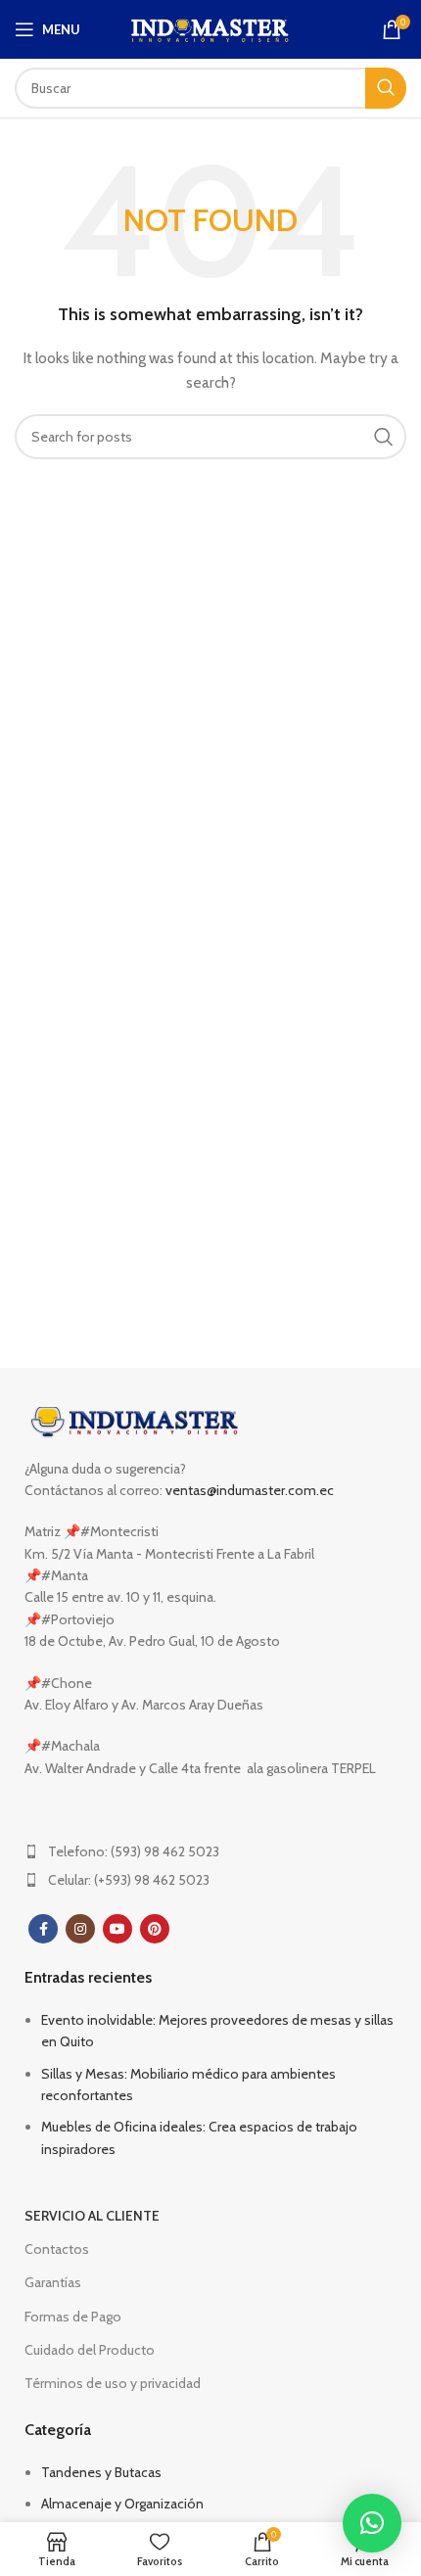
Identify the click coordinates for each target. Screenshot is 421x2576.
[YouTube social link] (117, 1929)
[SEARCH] (386, 88)
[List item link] (210, 1851)
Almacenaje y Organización (122, 2504)
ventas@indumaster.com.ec (250, 1490)
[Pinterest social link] (155, 1929)
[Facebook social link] (43, 1929)
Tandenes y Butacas (101, 2472)
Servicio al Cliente (92, 2216)
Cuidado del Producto (90, 2350)
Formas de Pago (73, 2317)
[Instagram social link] (80, 1929)
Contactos (57, 2249)
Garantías (53, 2282)
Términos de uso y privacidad (113, 2383)
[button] (372, 2523)
